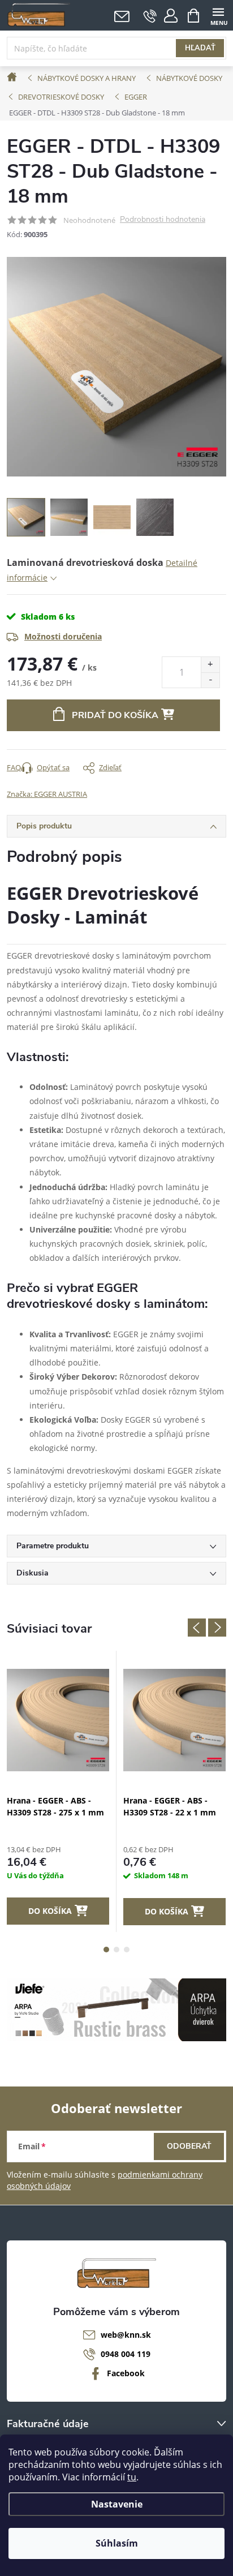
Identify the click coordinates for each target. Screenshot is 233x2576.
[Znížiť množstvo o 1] (210, 680)
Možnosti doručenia (63, 636)
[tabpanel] (58, 1791)
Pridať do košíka (115, 715)
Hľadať (200, 48)
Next (217, 1628)
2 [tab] (116, 1950)
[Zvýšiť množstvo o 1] (210, 665)
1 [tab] (106, 1950)
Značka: (47, 794)
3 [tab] (127, 1950)
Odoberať (189, 2146)
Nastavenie (117, 2504)
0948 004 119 (126, 2354)
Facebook (126, 2373)
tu (132, 2477)
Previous (197, 1628)
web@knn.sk (126, 2335)
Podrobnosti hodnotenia (163, 220)
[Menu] (218, 15)
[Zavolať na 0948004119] (150, 16)
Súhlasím (117, 2543)
